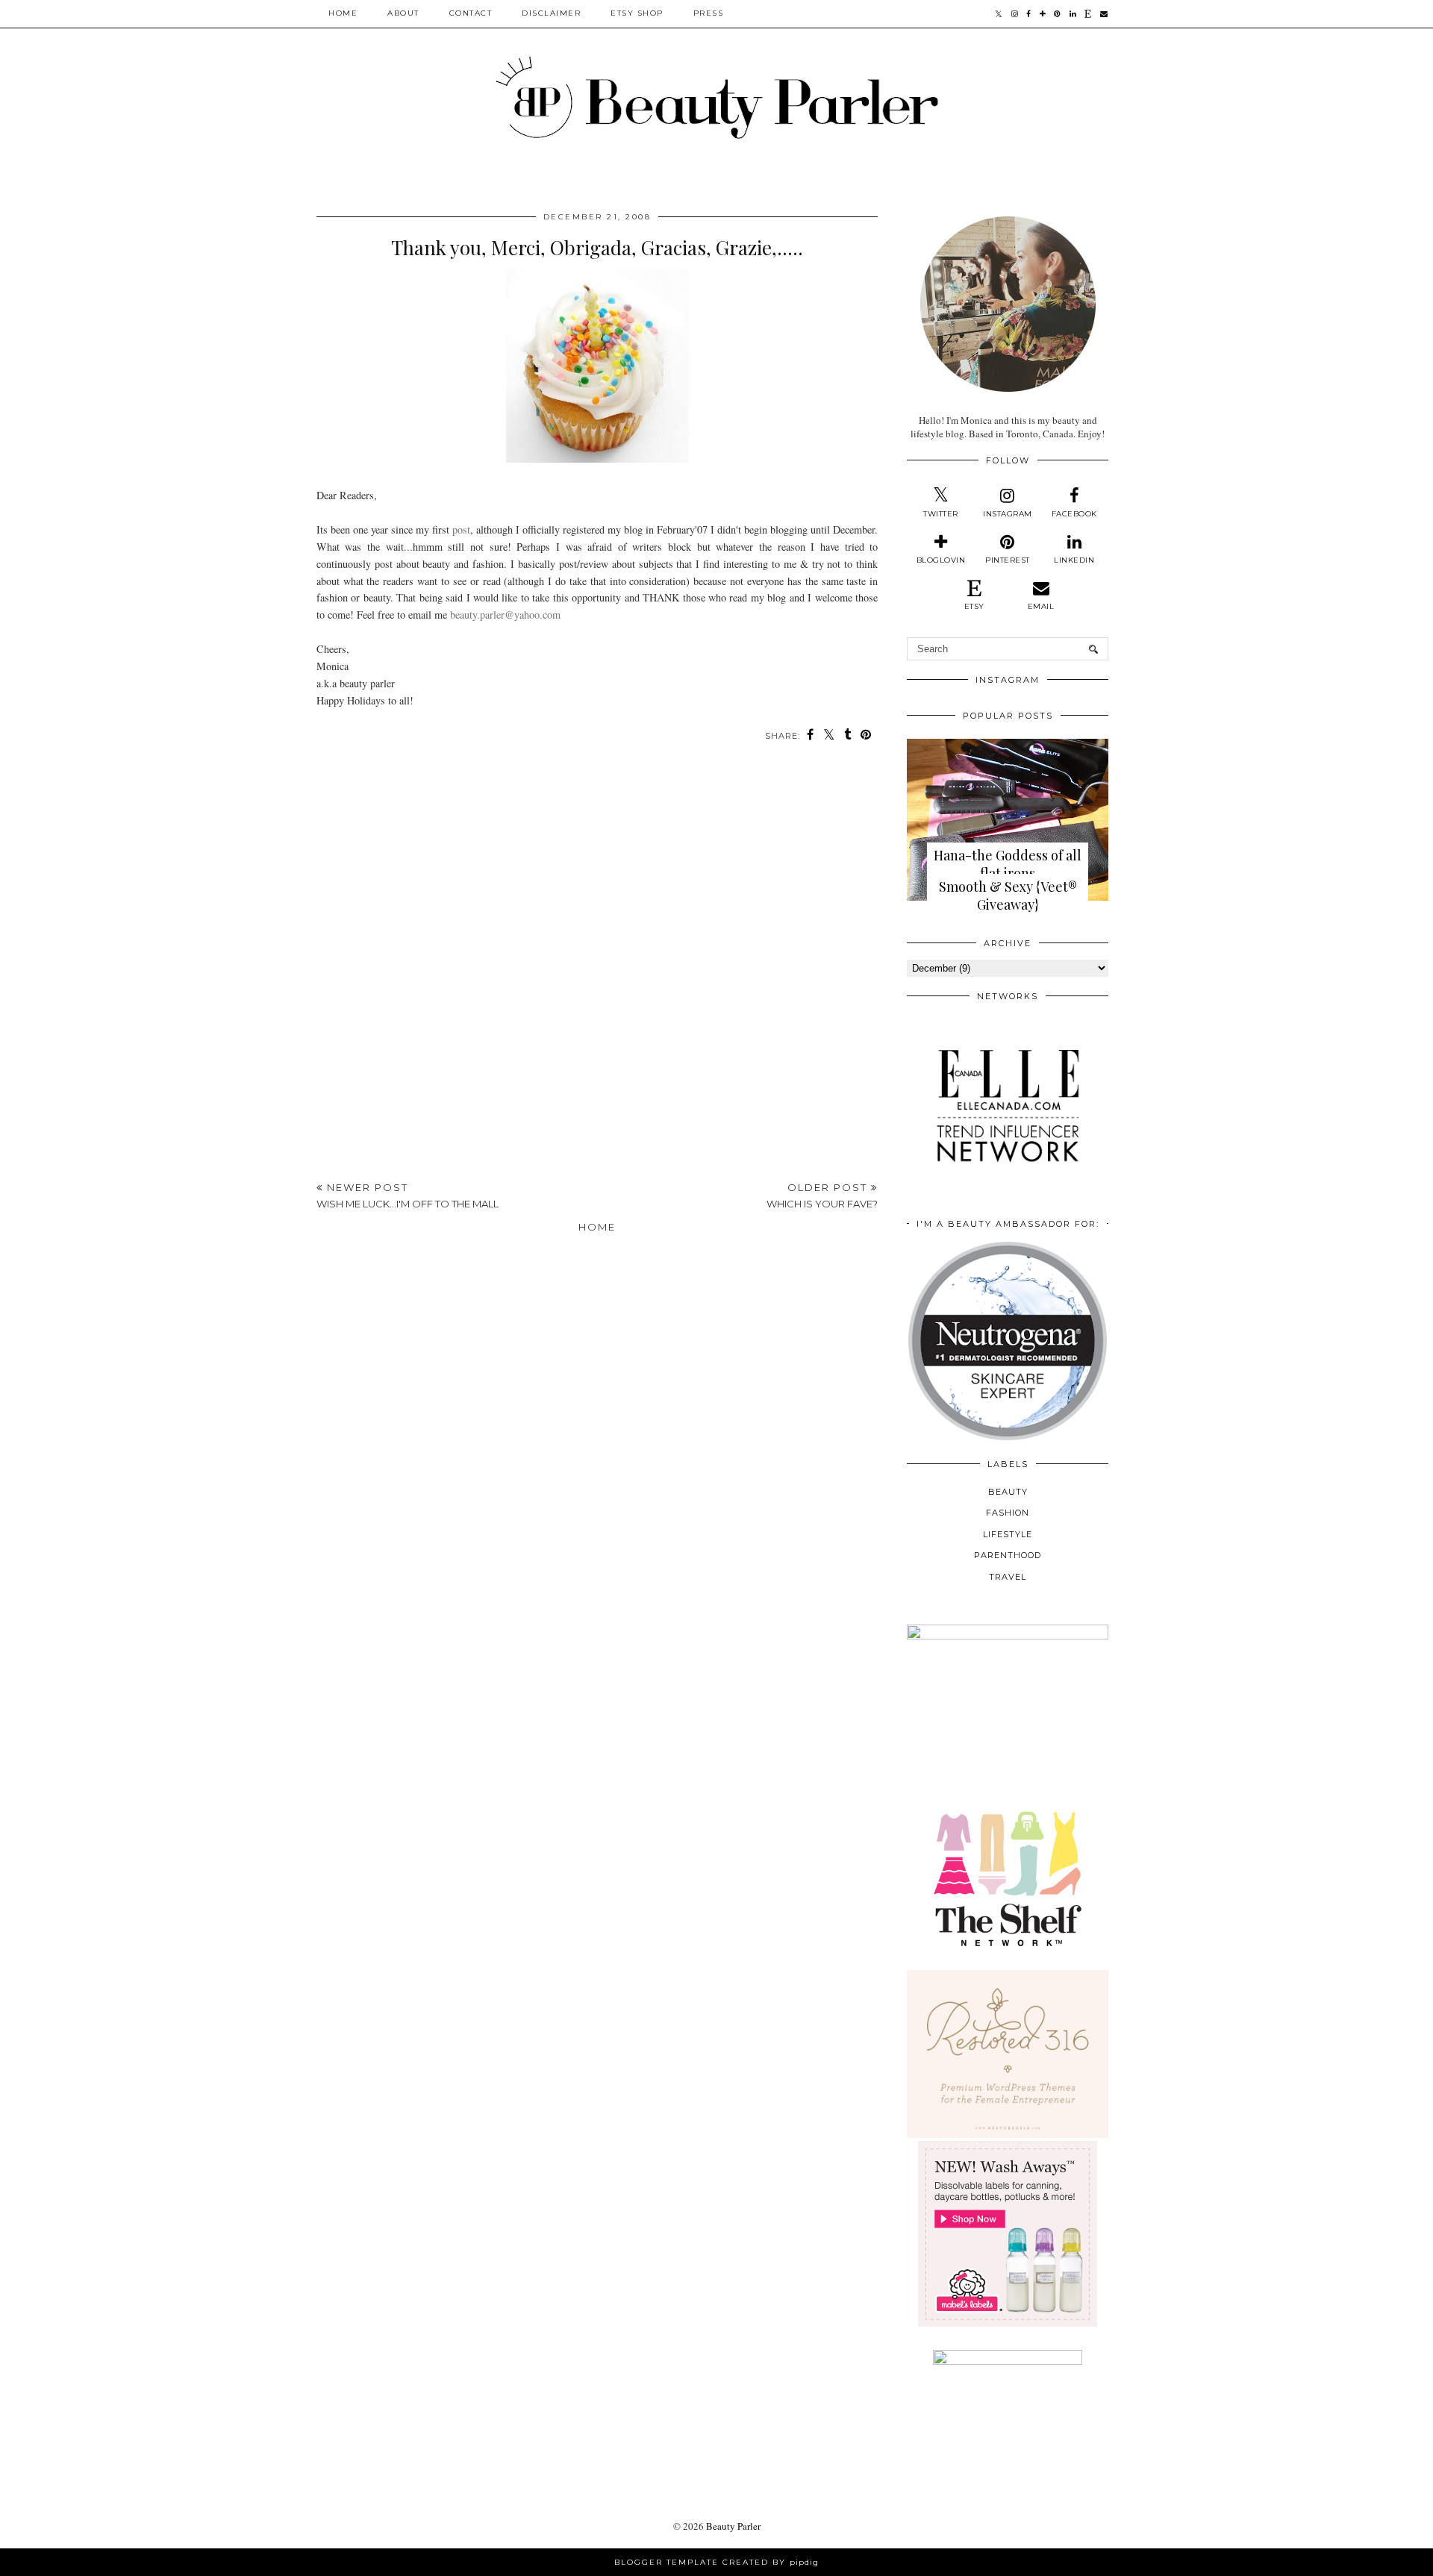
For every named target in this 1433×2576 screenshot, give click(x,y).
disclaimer (551, 13)
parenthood (1008, 1555)
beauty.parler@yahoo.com (505, 615)
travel (1008, 1577)
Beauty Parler (733, 2526)
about (403, 13)
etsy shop (637, 13)
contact (471, 13)
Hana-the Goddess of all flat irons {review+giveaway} (1008, 873)
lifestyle (1008, 1534)
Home (343, 13)
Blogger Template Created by (716, 2562)
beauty (1008, 1492)
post (461, 529)
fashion (1008, 1513)
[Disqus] (597, 963)
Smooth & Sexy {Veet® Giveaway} (1008, 895)
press (709, 13)
